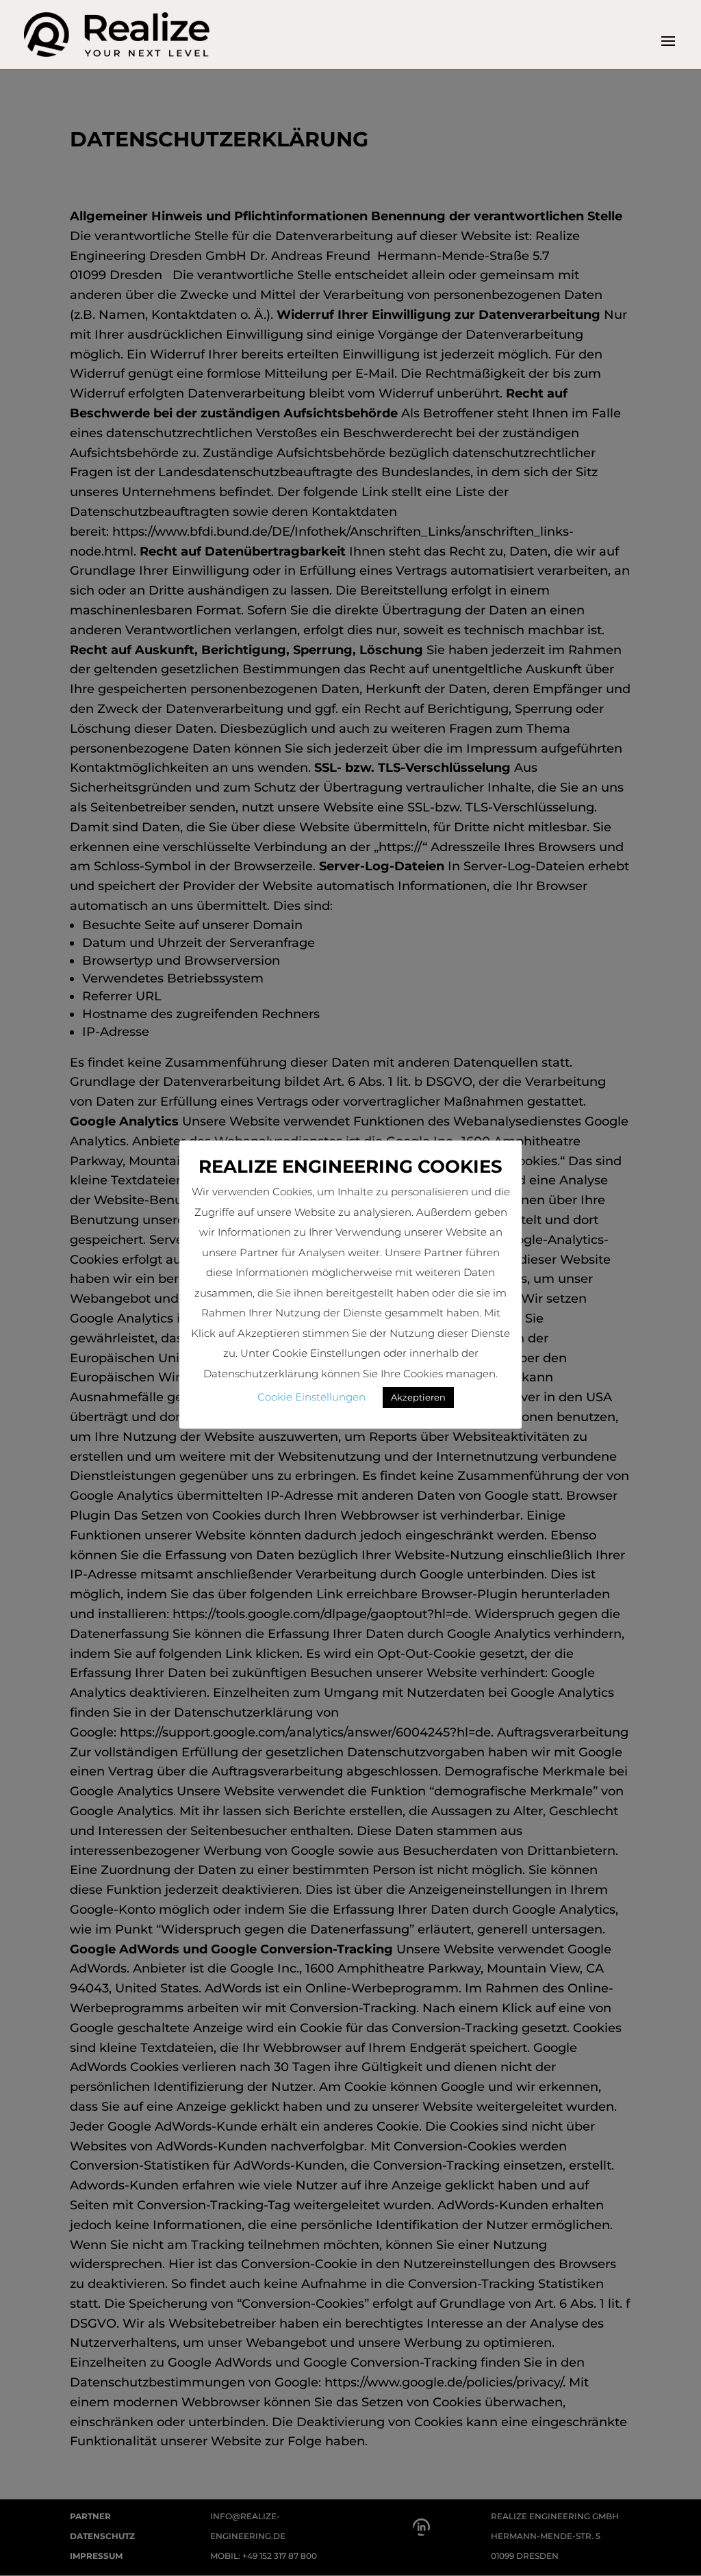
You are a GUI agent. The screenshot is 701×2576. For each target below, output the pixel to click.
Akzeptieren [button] (418, 1397)
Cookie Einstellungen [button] (311, 1397)
